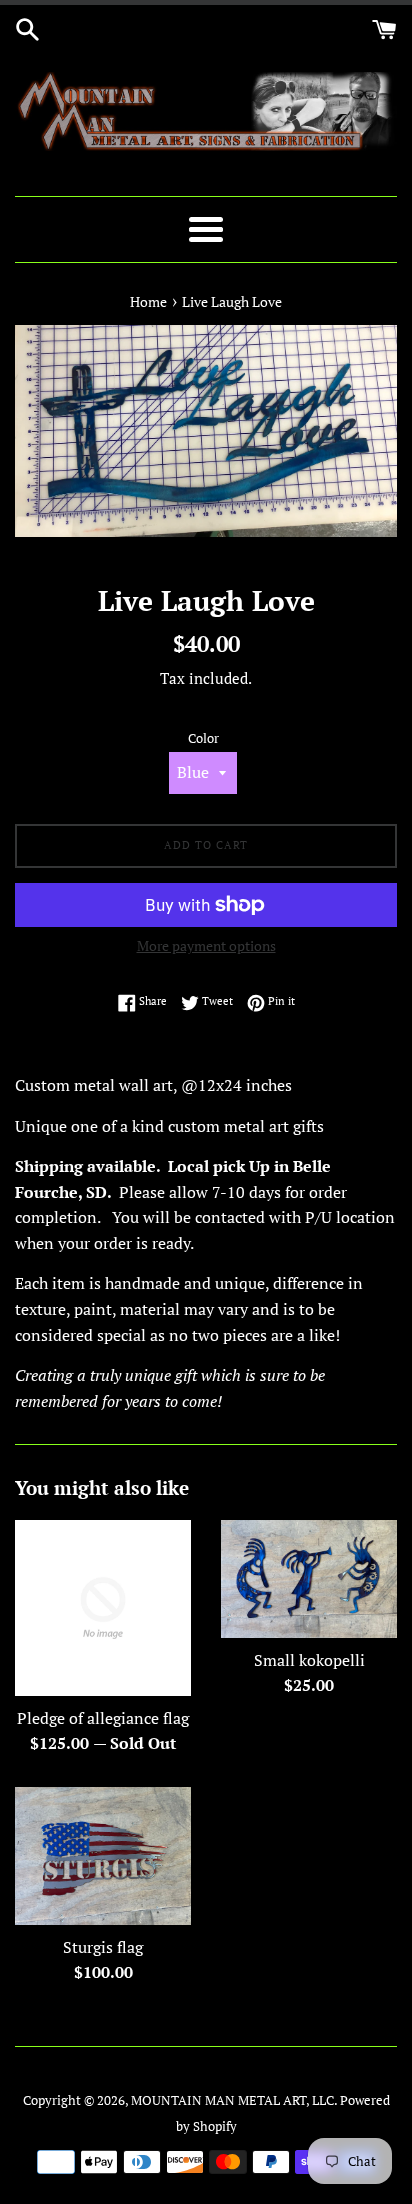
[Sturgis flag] (103, 1856)
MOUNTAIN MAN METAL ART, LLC (232, 2100)
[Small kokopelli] (309, 1579)
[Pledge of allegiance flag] (103, 1608)
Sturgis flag (103, 1947)
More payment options (206, 945)
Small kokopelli (309, 1660)
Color (203, 738)
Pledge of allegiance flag (103, 1718)
